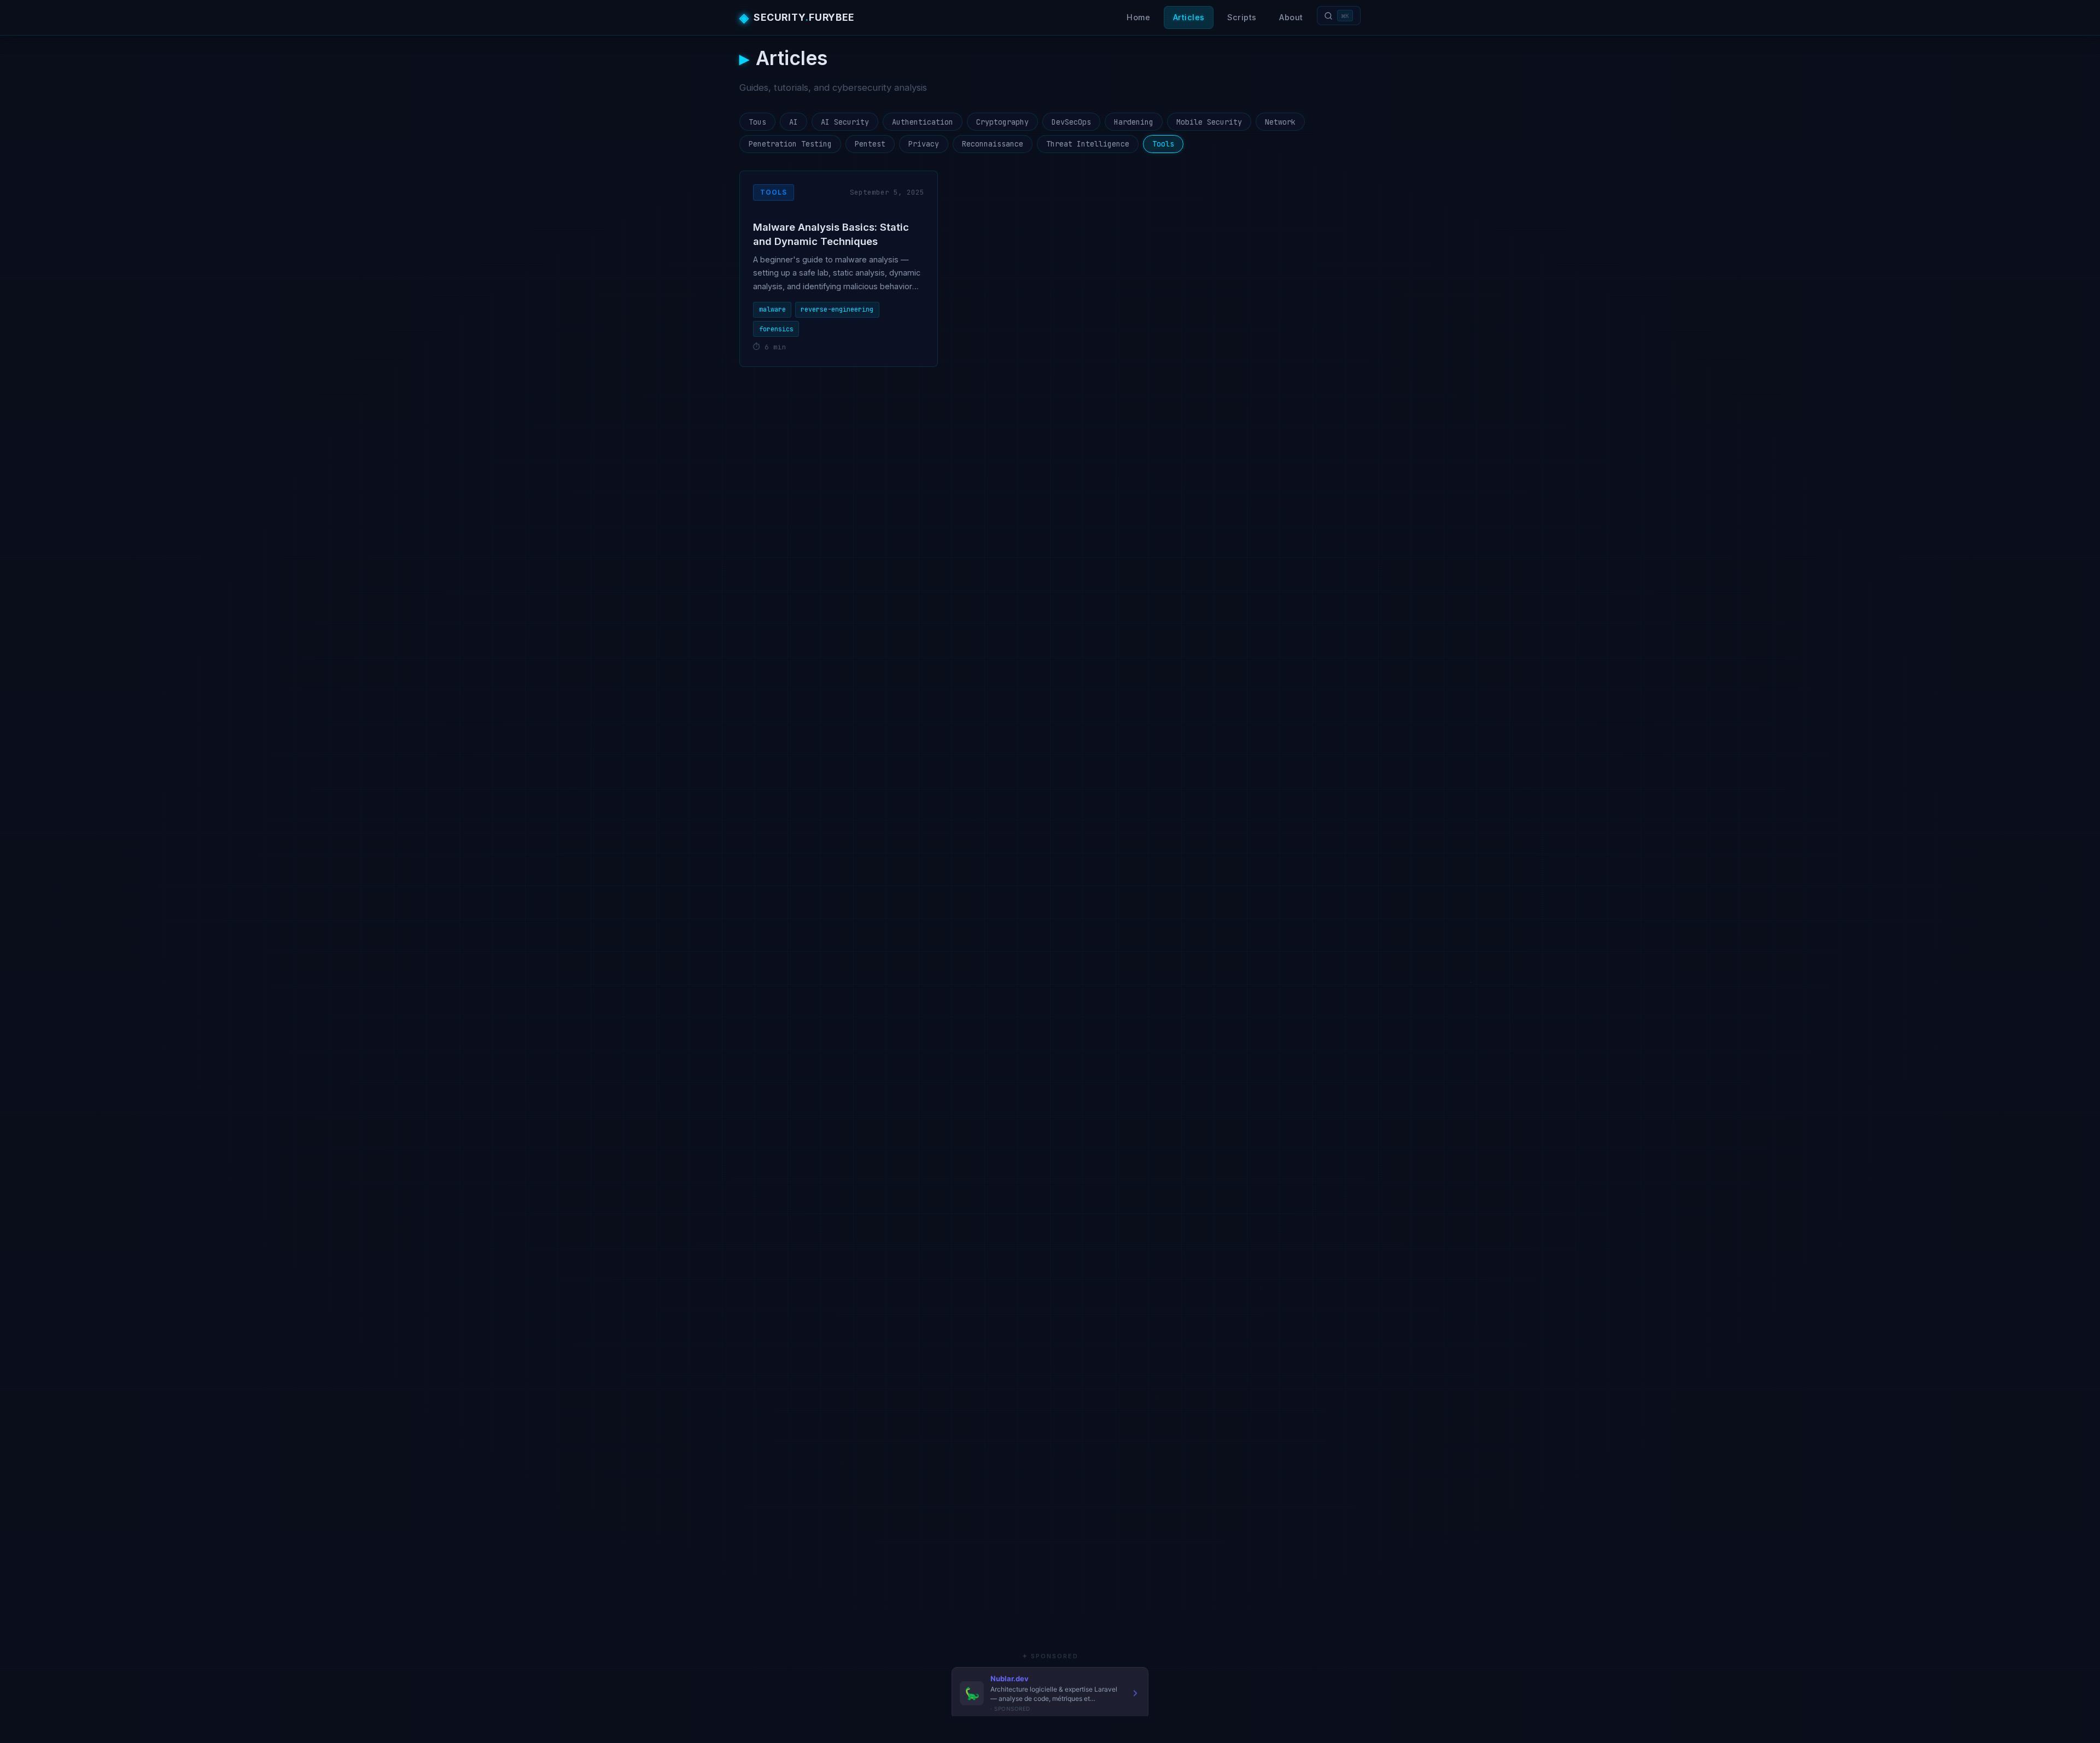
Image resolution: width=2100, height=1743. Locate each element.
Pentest (870, 144)
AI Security (845, 122)
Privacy (924, 144)
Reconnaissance (993, 144)
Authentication (923, 122)
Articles (1189, 17)
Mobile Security (1209, 122)
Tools (1163, 144)
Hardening (1134, 122)
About (1291, 17)
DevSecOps (1071, 122)
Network (1280, 122)
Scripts (1242, 17)
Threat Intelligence (1088, 144)
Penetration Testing (790, 144)
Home (1138, 17)
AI (794, 122)
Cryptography (1002, 122)
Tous (757, 122)
